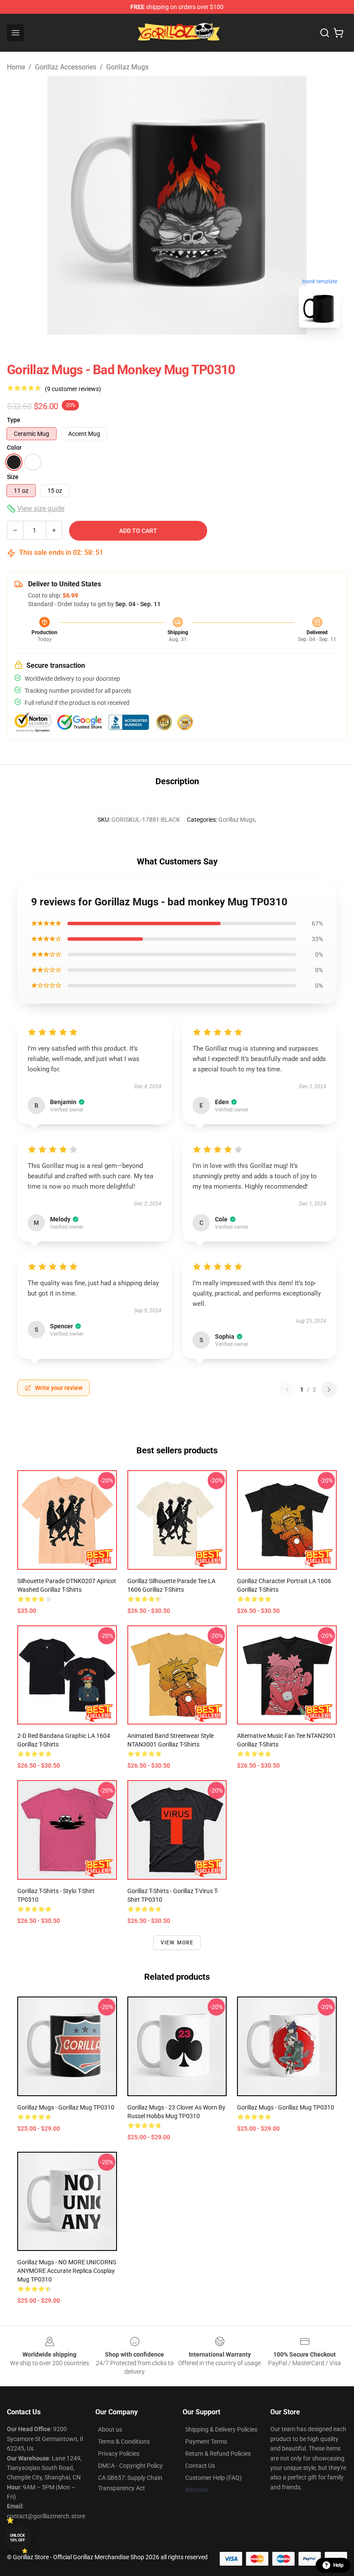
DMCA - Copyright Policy (130, 2466)
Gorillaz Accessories (66, 67)
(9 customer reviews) (73, 389)
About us (110, 2429)
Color (14, 448)
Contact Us (200, 2466)
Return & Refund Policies (218, 2454)
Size (13, 477)
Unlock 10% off (17, 2538)
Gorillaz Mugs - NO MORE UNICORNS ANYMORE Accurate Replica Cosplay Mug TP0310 (67, 2271)
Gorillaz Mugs (127, 67)
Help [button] (338, 2565)
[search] (325, 33)
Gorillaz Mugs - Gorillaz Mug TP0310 (66, 2107)
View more (177, 1943)
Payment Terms (206, 2441)
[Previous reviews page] (287, 1390)
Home (16, 67)
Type (14, 420)
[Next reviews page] (329, 1390)
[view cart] (338, 33)
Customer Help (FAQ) (213, 2478)
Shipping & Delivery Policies (221, 2429)
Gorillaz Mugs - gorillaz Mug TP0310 (286, 2107)
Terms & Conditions (124, 2441)
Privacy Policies (119, 2454)
